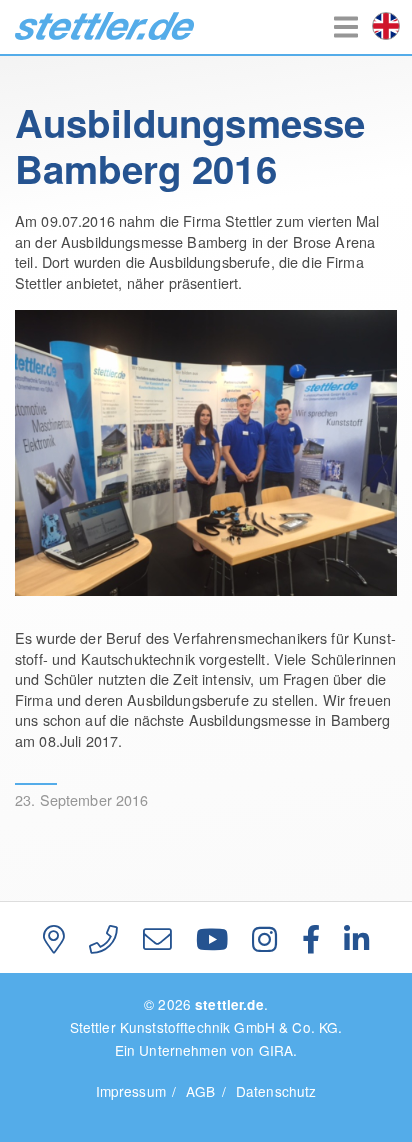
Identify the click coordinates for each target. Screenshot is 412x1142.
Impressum (131, 1091)
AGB (200, 1091)
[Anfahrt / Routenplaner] (54, 937)
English (386, 26)
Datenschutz (276, 1091)
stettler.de (104, 26)
